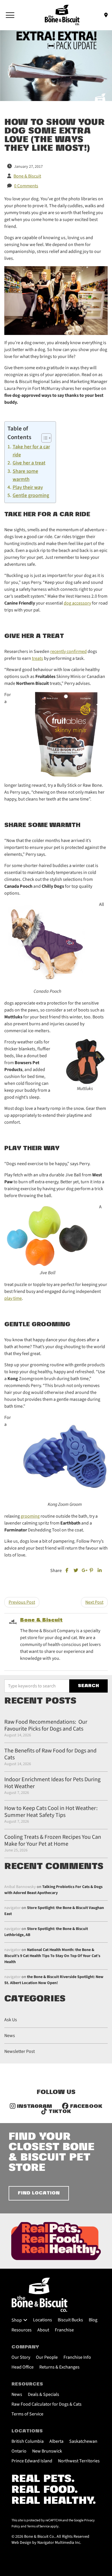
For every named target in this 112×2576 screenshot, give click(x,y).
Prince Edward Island (32, 2461)
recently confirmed (68, 651)
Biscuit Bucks (70, 2320)
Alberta (56, 2441)
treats (37, 658)
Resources (22, 2330)
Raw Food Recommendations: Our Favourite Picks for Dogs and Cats (46, 1725)
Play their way (28, 487)
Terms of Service (27, 2414)
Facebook (85, 2107)
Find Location (39, 2193)
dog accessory (77, 603)
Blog (93, 2320)
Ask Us (11, 2020)
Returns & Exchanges (59, 2367)
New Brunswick (47, 2451)
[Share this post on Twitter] (76, 1571)
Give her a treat (29, 463)
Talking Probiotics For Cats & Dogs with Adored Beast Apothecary (53, 1890)
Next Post (94, 1602)
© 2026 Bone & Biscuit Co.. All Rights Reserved (50, 2537)
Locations (43, 2320)
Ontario (19, 2451)
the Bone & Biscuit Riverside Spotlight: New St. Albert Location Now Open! (54, 1980)
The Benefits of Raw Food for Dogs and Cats (50, 1754)
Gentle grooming (31, 495)
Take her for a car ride (31, 451)
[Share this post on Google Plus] (84, 1571)
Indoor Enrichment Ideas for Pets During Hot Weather (52, 1783)
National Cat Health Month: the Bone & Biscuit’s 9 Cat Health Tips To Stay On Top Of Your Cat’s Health (52, 1956)
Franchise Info (77, 2357)
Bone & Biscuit (41, 1620)
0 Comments (26, 186)
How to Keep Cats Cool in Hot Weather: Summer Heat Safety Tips (51, 1812)
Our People (47, 2357)
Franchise (64, 2330)
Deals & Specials (44, 2394)
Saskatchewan (83, 2441)
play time (13, 1298)
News (10, 2036)
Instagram (34, 2107)
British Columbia (28, 2441)
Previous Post (22, 1602)
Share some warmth (25, 475)
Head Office (23, 2367)
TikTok (59, 2112)
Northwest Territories (79, 2461)
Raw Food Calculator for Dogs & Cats (47, 2404)
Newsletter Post (20, 2051)
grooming (30, 1516)
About (43, 2330)
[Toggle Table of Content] (44, 438)
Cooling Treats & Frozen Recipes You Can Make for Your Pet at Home (53, 1840)
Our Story (21, 2357)
